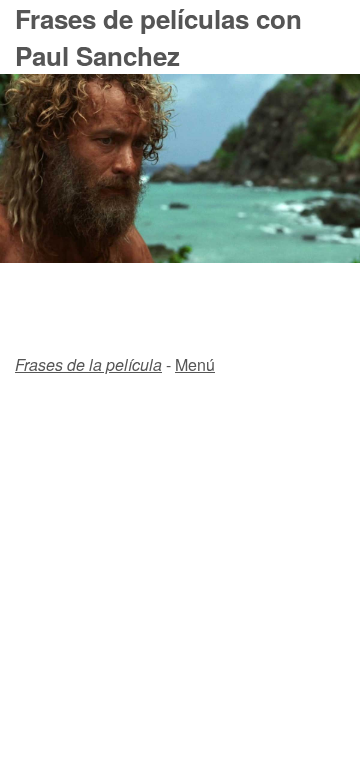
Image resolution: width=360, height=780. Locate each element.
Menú (195, 364)
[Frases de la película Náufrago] (180, 256)
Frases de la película (88, 364)
